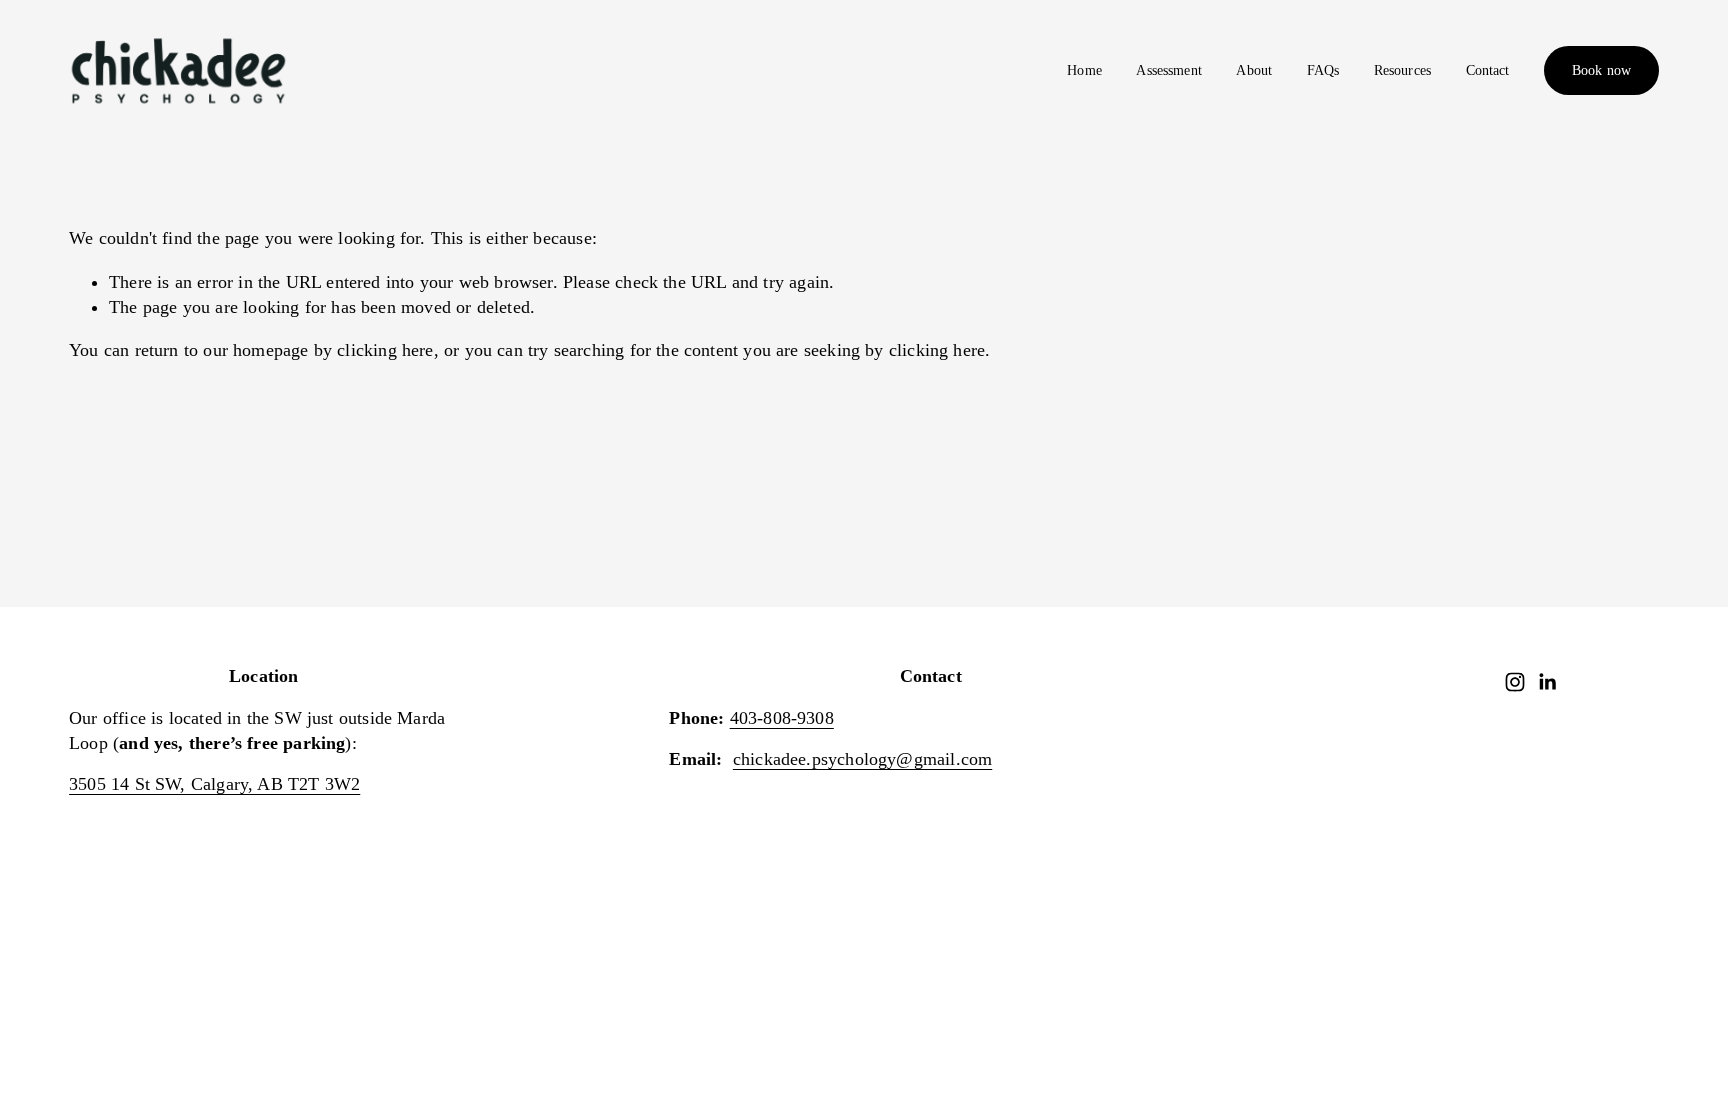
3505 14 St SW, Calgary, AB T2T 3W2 (214, 784)
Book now (1601, 70)
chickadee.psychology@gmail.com (862, 759)
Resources (1402, 70)
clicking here (385, 350)
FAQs (1323, 70)
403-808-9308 (782, 718)
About (1254, 70)
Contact (1488, 70)
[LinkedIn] (1547, 682)
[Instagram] (1515, 682)
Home (1084, 70)
